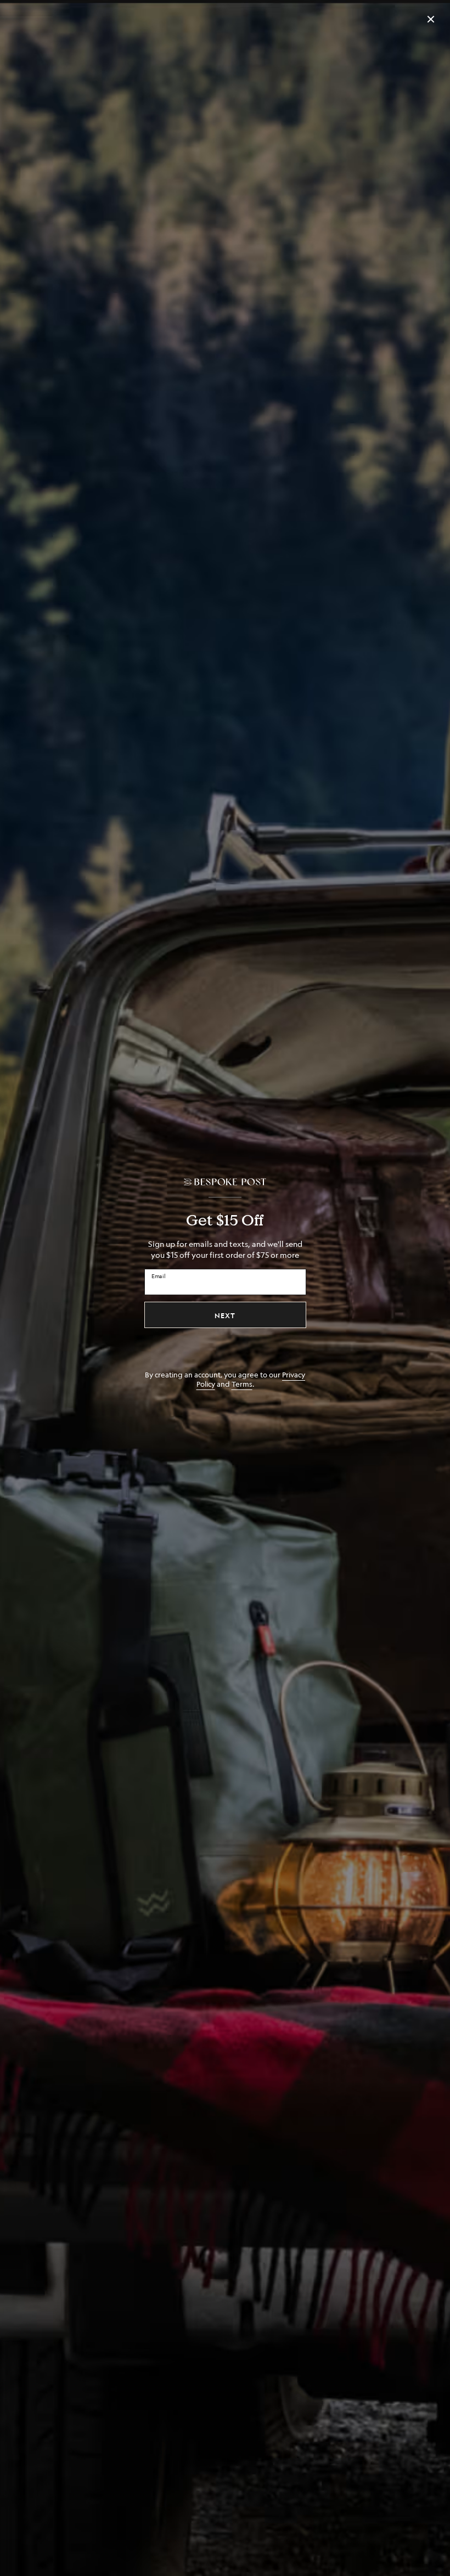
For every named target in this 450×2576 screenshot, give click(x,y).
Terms (242, 1384)
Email (159, 1276)
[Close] (431, 19)
